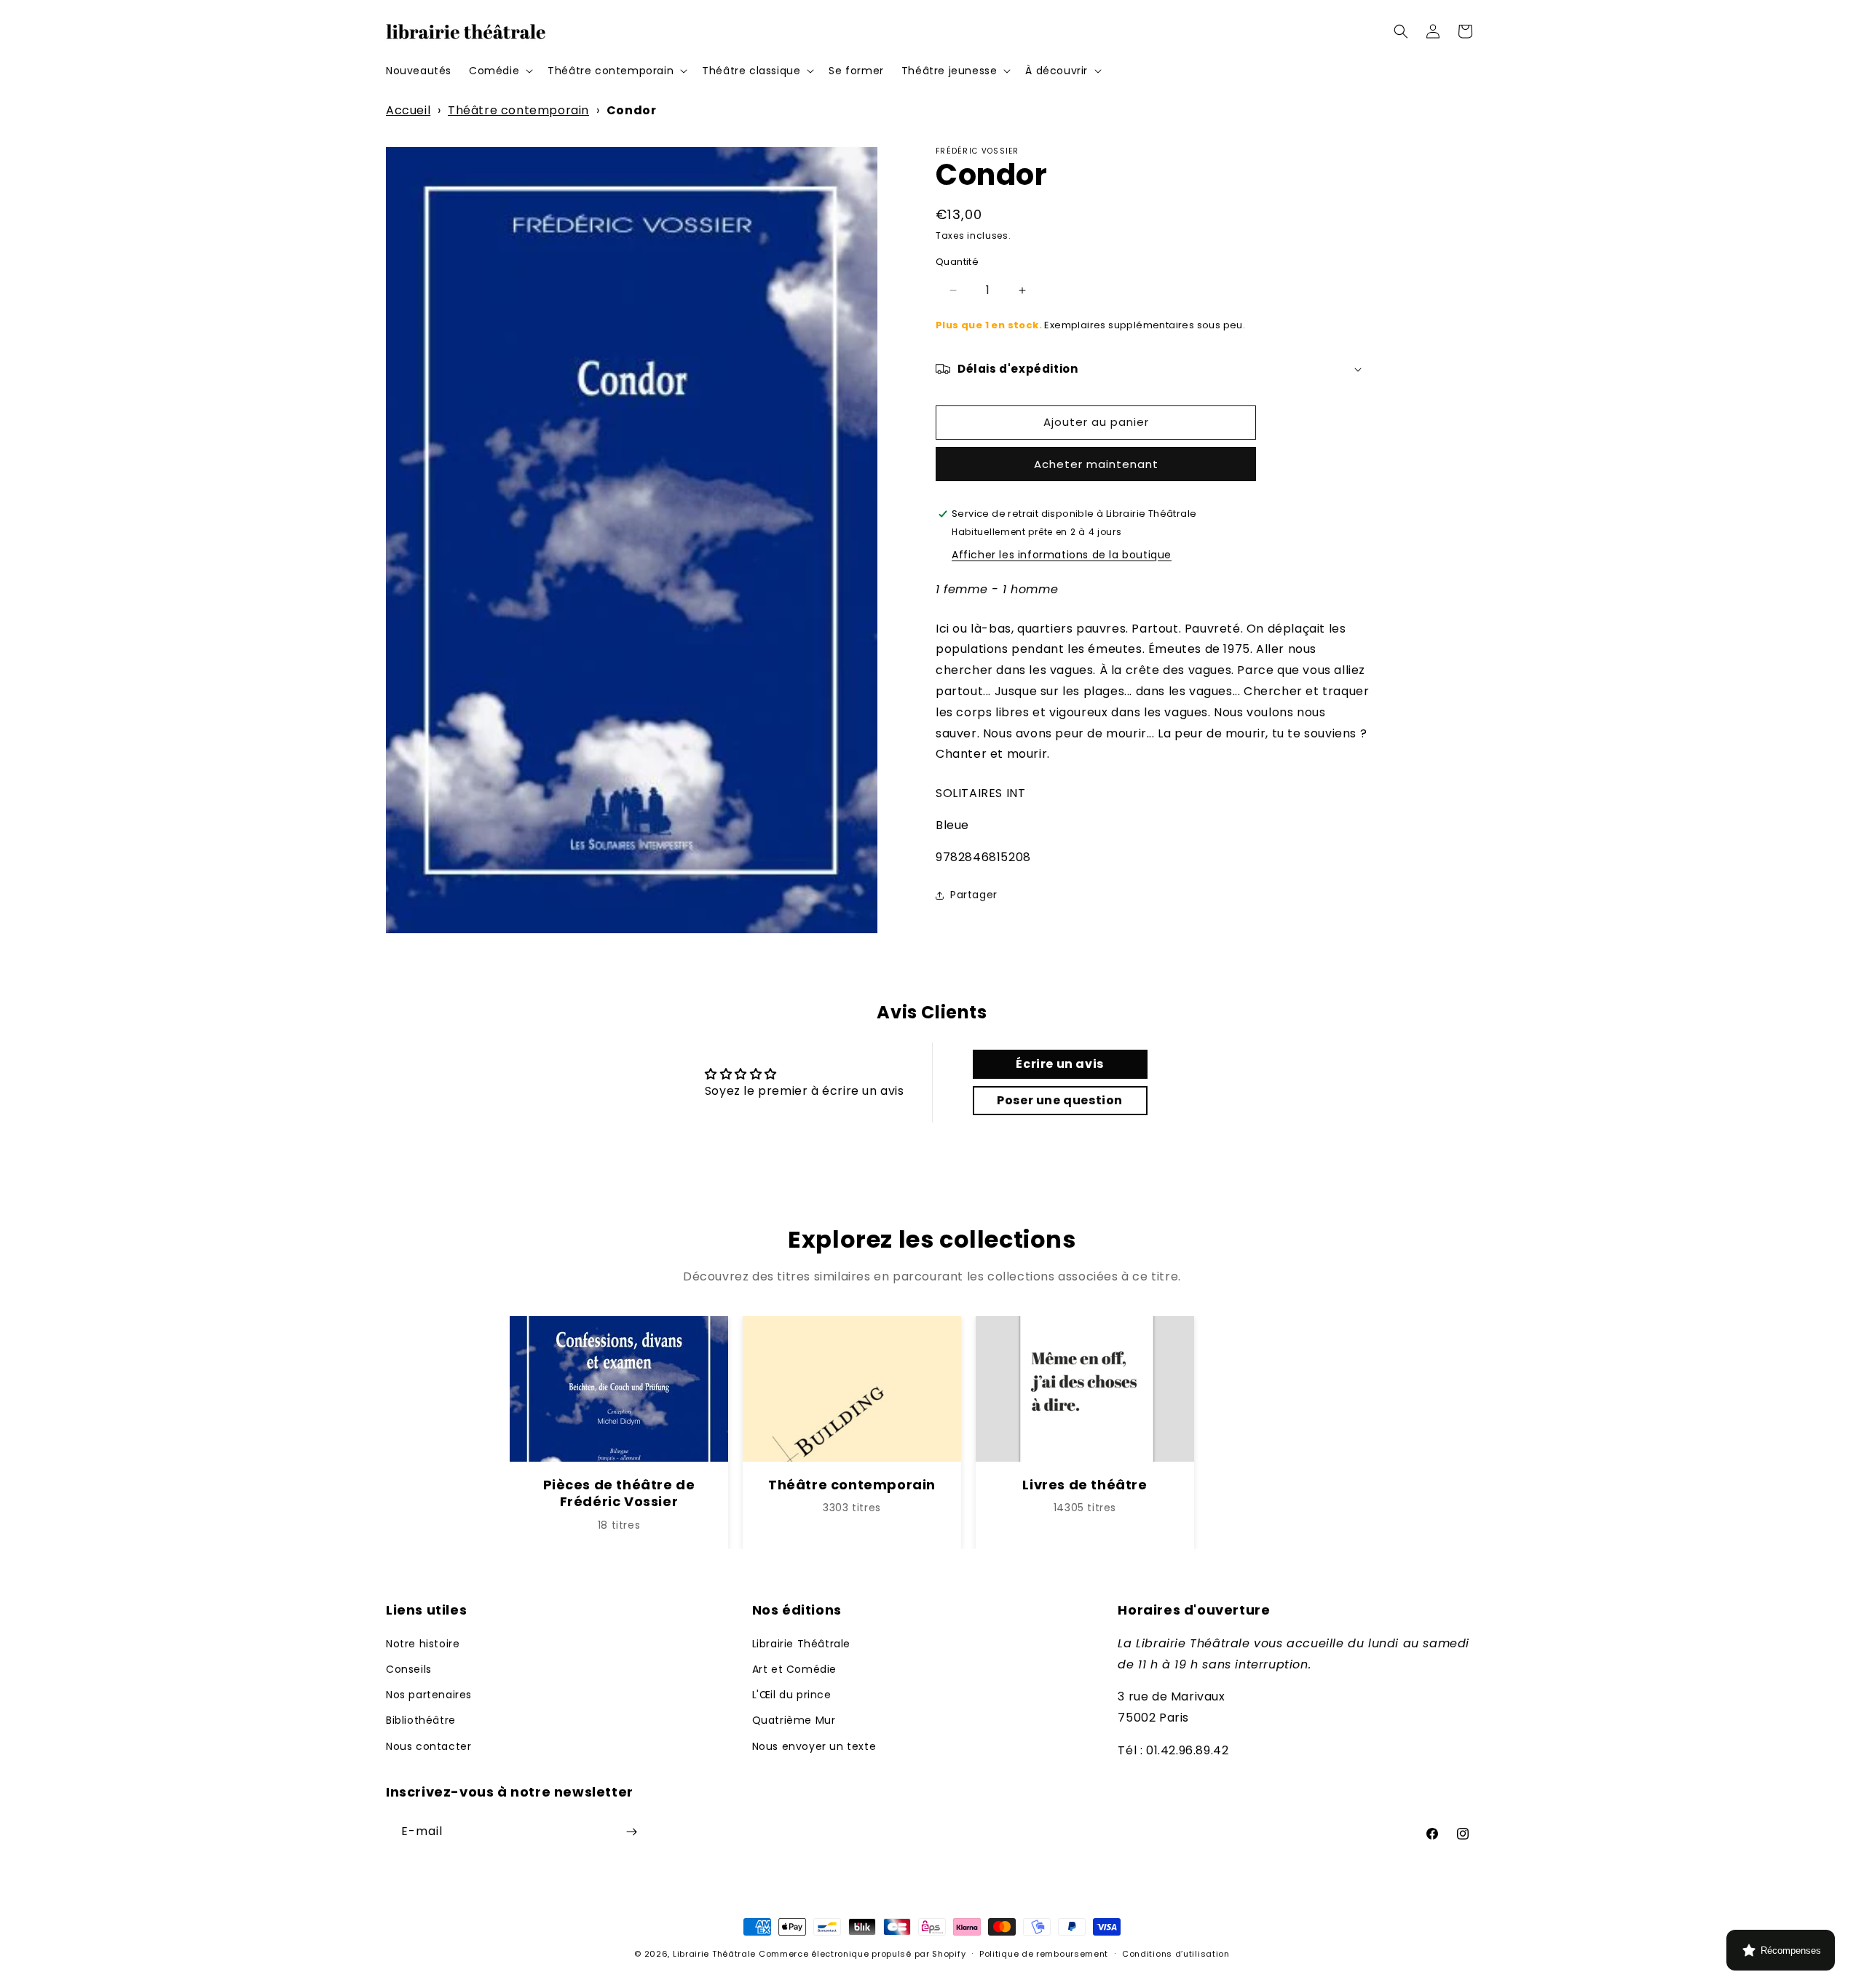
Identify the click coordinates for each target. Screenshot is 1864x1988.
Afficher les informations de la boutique (1062, 555)
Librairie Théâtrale (801, 1644)
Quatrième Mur (794, 1720)
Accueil (408, 110)
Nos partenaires (429, 1695)
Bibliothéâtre (421, 1720)
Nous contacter (429, 1746)
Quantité (957, 262)
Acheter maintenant (1096, 464)
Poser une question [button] (1060, 1100)
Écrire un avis (1059, 1064)
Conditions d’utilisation (1176, 1954)
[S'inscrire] (631, 1832)
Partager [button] (974, 895)
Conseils (409, 1669)
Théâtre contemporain (518, 110)
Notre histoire (423, 1644)
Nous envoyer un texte (814, 1746)
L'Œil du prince (792, 1695)
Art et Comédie (794, 1669)
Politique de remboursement (1044, 1954)
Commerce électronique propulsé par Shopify (862, 1954)
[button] (499, 71)
